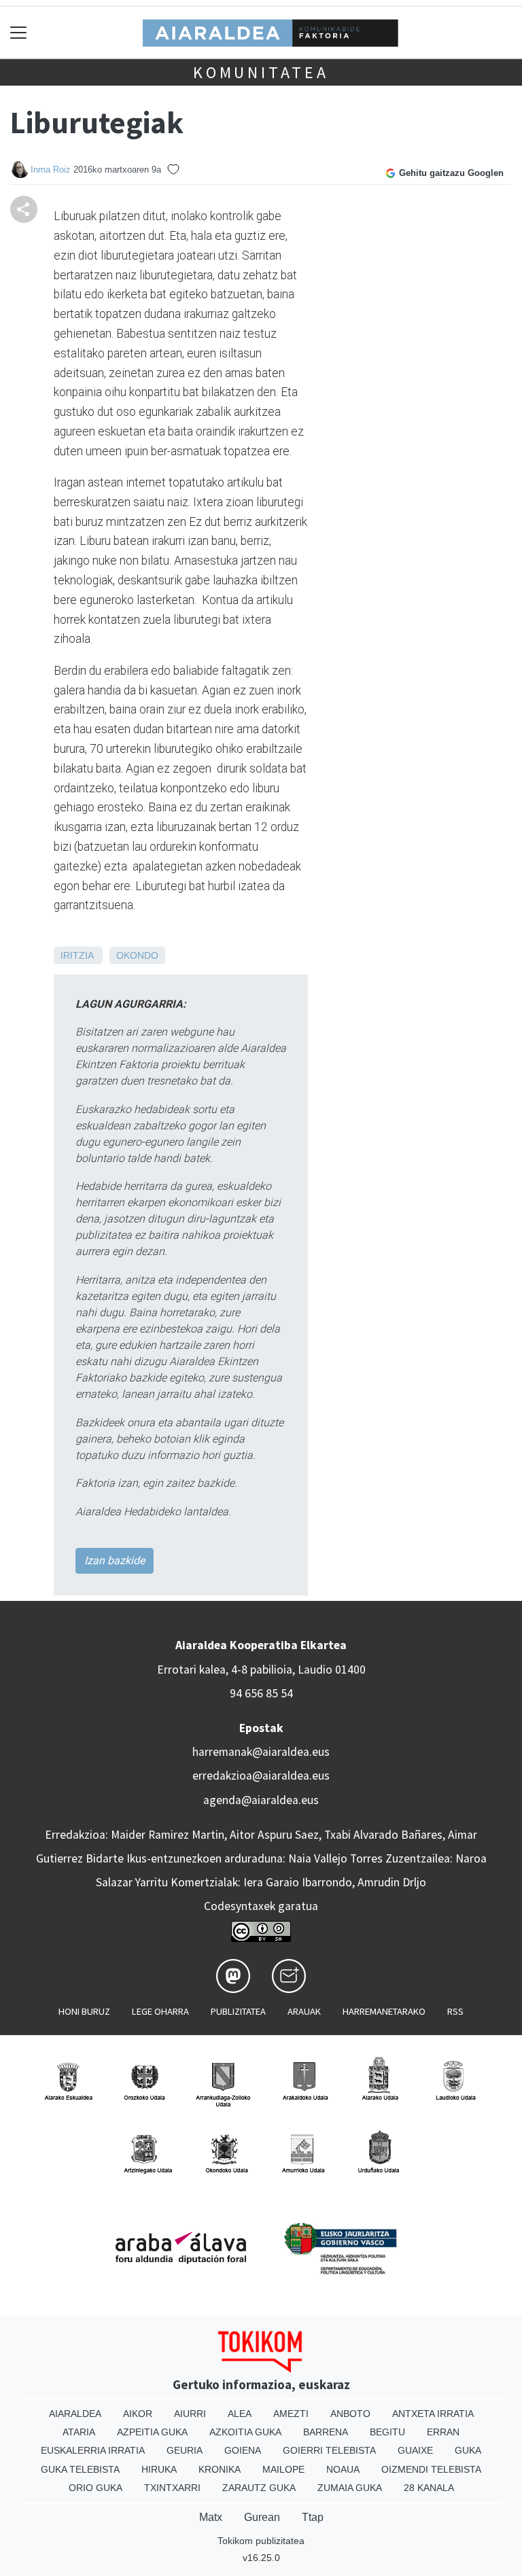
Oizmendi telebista (431, 2469)
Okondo (137, 955)
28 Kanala (429, 2488)
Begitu (387, 2432)
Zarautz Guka (259, 2488)
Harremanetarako (384, 2011)
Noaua (343, 2469)
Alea (240, 2414)
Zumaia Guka (350, 2488)
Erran (443, 2432)
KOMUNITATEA (261, 72)
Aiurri (190, 2414)
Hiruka (159, 2469)
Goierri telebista (329, 2450)
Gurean (262, 2517)
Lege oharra (160, 2011)
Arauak (304, 2011)
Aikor (138, 2414)
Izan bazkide (115, 1560)
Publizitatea (238, 2011)
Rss (455, 2011)
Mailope (283, 2469)
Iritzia (77, 955)
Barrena (326, 2432)
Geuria (185, 2450)
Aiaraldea (75, 2414)
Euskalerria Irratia (93, 2450)
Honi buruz (84, 2011)
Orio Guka (95, 2488)
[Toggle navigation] (19, 32)
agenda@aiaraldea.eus (261, 1800)
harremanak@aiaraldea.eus (261, 1752)
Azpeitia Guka (152, 2432)
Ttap (313, 2517)
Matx (211, 2517)
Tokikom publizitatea (261, 2541)
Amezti (291, 2414)
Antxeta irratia (433, 2414)
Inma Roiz (51, 170)
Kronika (220, 2469)
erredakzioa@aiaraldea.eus (261, 1776)
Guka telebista (80, 2469)
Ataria (79, 2432)
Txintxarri (172, 2488)
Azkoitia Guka (245, 2432)
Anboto (350, 2414)
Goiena (243, 2450)
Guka (468, 2450)
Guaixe (415, 2450)
